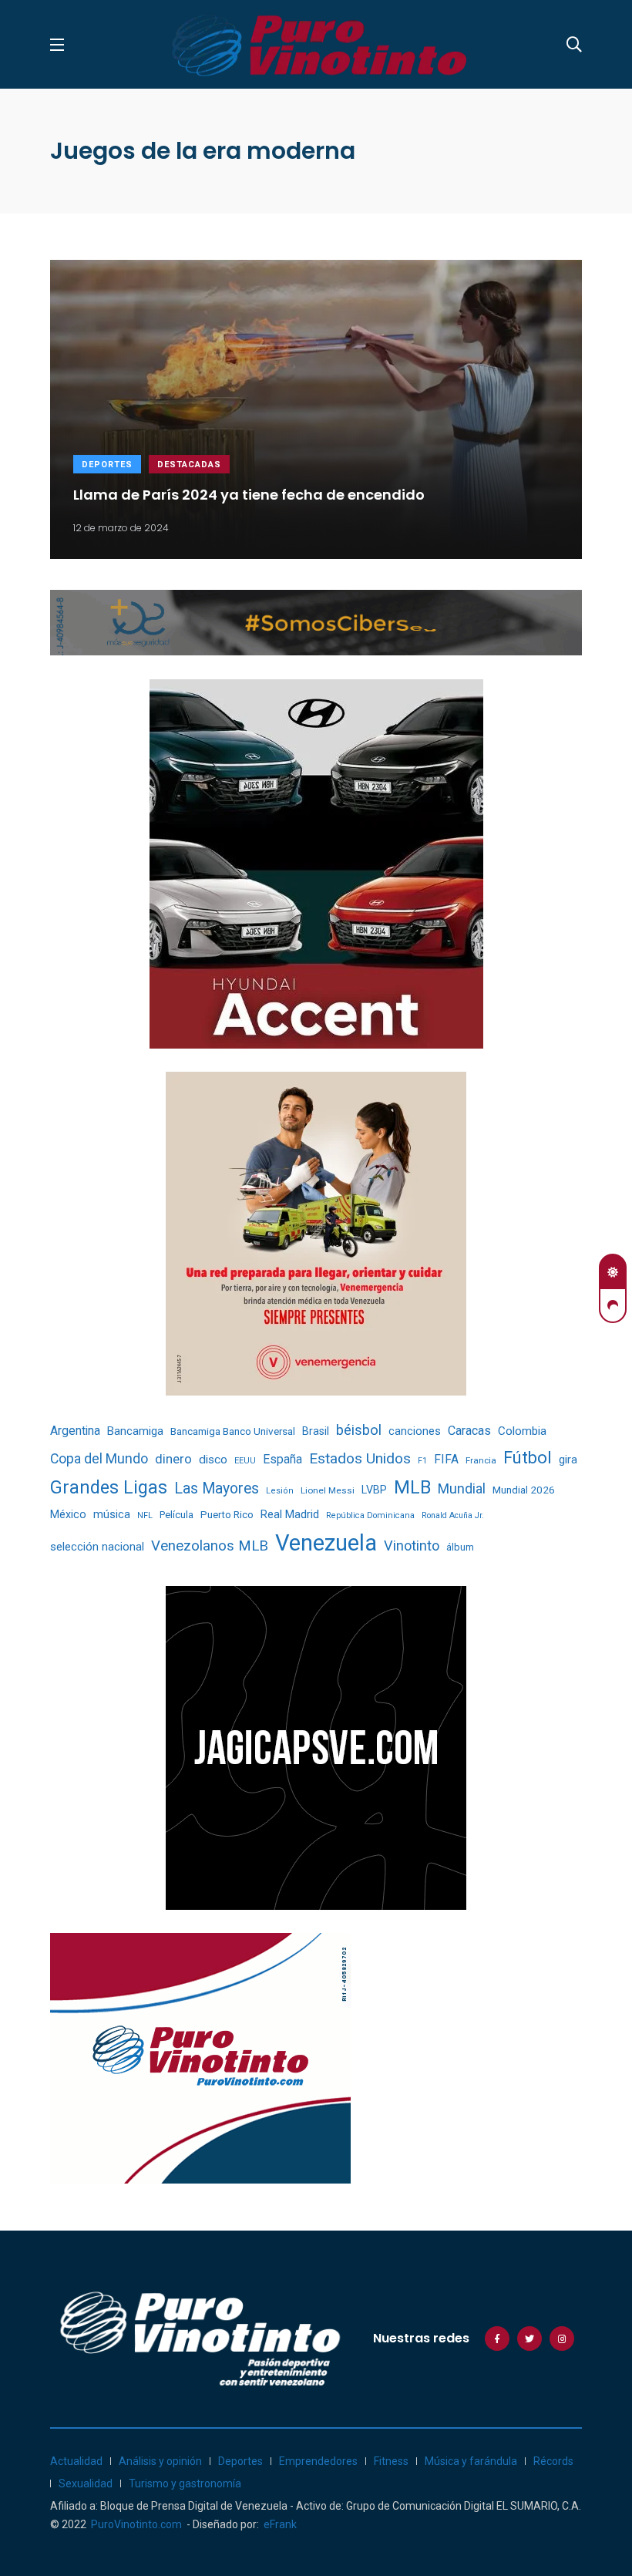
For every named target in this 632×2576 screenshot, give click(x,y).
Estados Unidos (360, 1458)
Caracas (469, 1431)
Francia (481, 1460)
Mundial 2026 (524, 1490)
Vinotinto (412, 1546)
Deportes (107, 465)
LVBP (374, 1490)
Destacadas (189, 465)
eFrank (280, 2524)
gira (568, 1460)
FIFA (446, 1460)
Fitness (391, 2461)
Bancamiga (135, 1431)
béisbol (359, 1430)
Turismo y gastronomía (185, 2483)
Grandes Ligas (109, 1487)
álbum (460, 1547)
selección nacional (97, 1547)
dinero (173, 1459)
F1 (422, 1461)
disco (213, 1460)
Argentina (75, 1431)
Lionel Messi (328, 1490)
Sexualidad (86, 2483)
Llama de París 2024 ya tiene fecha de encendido (249, 495)
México (68, 1514)
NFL (145, 1515)
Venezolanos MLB (210, 1546)
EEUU (245, 1461)
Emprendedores (318, 2461)
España (282, 1459)
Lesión (280, 1491)
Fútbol (528, 1458)
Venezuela (326, 1543)
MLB (412, 1487)
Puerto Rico (227, 1515)
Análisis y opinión (160, 2461)
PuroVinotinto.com (136, 2524)
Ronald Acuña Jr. (453, 1515)
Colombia (522, 1431)
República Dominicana (370, 1515)
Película (176, 1515)
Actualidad (76, 2461)
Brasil (316, 1431)
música (112, 1515)
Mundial (462, 1488)
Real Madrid (290, 1514)
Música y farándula (471, 2461)
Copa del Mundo (99, 1459)
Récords (553, 2461)
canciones (415, 1431)
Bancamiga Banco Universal (233, 1431)
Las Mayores (217, 1488)
